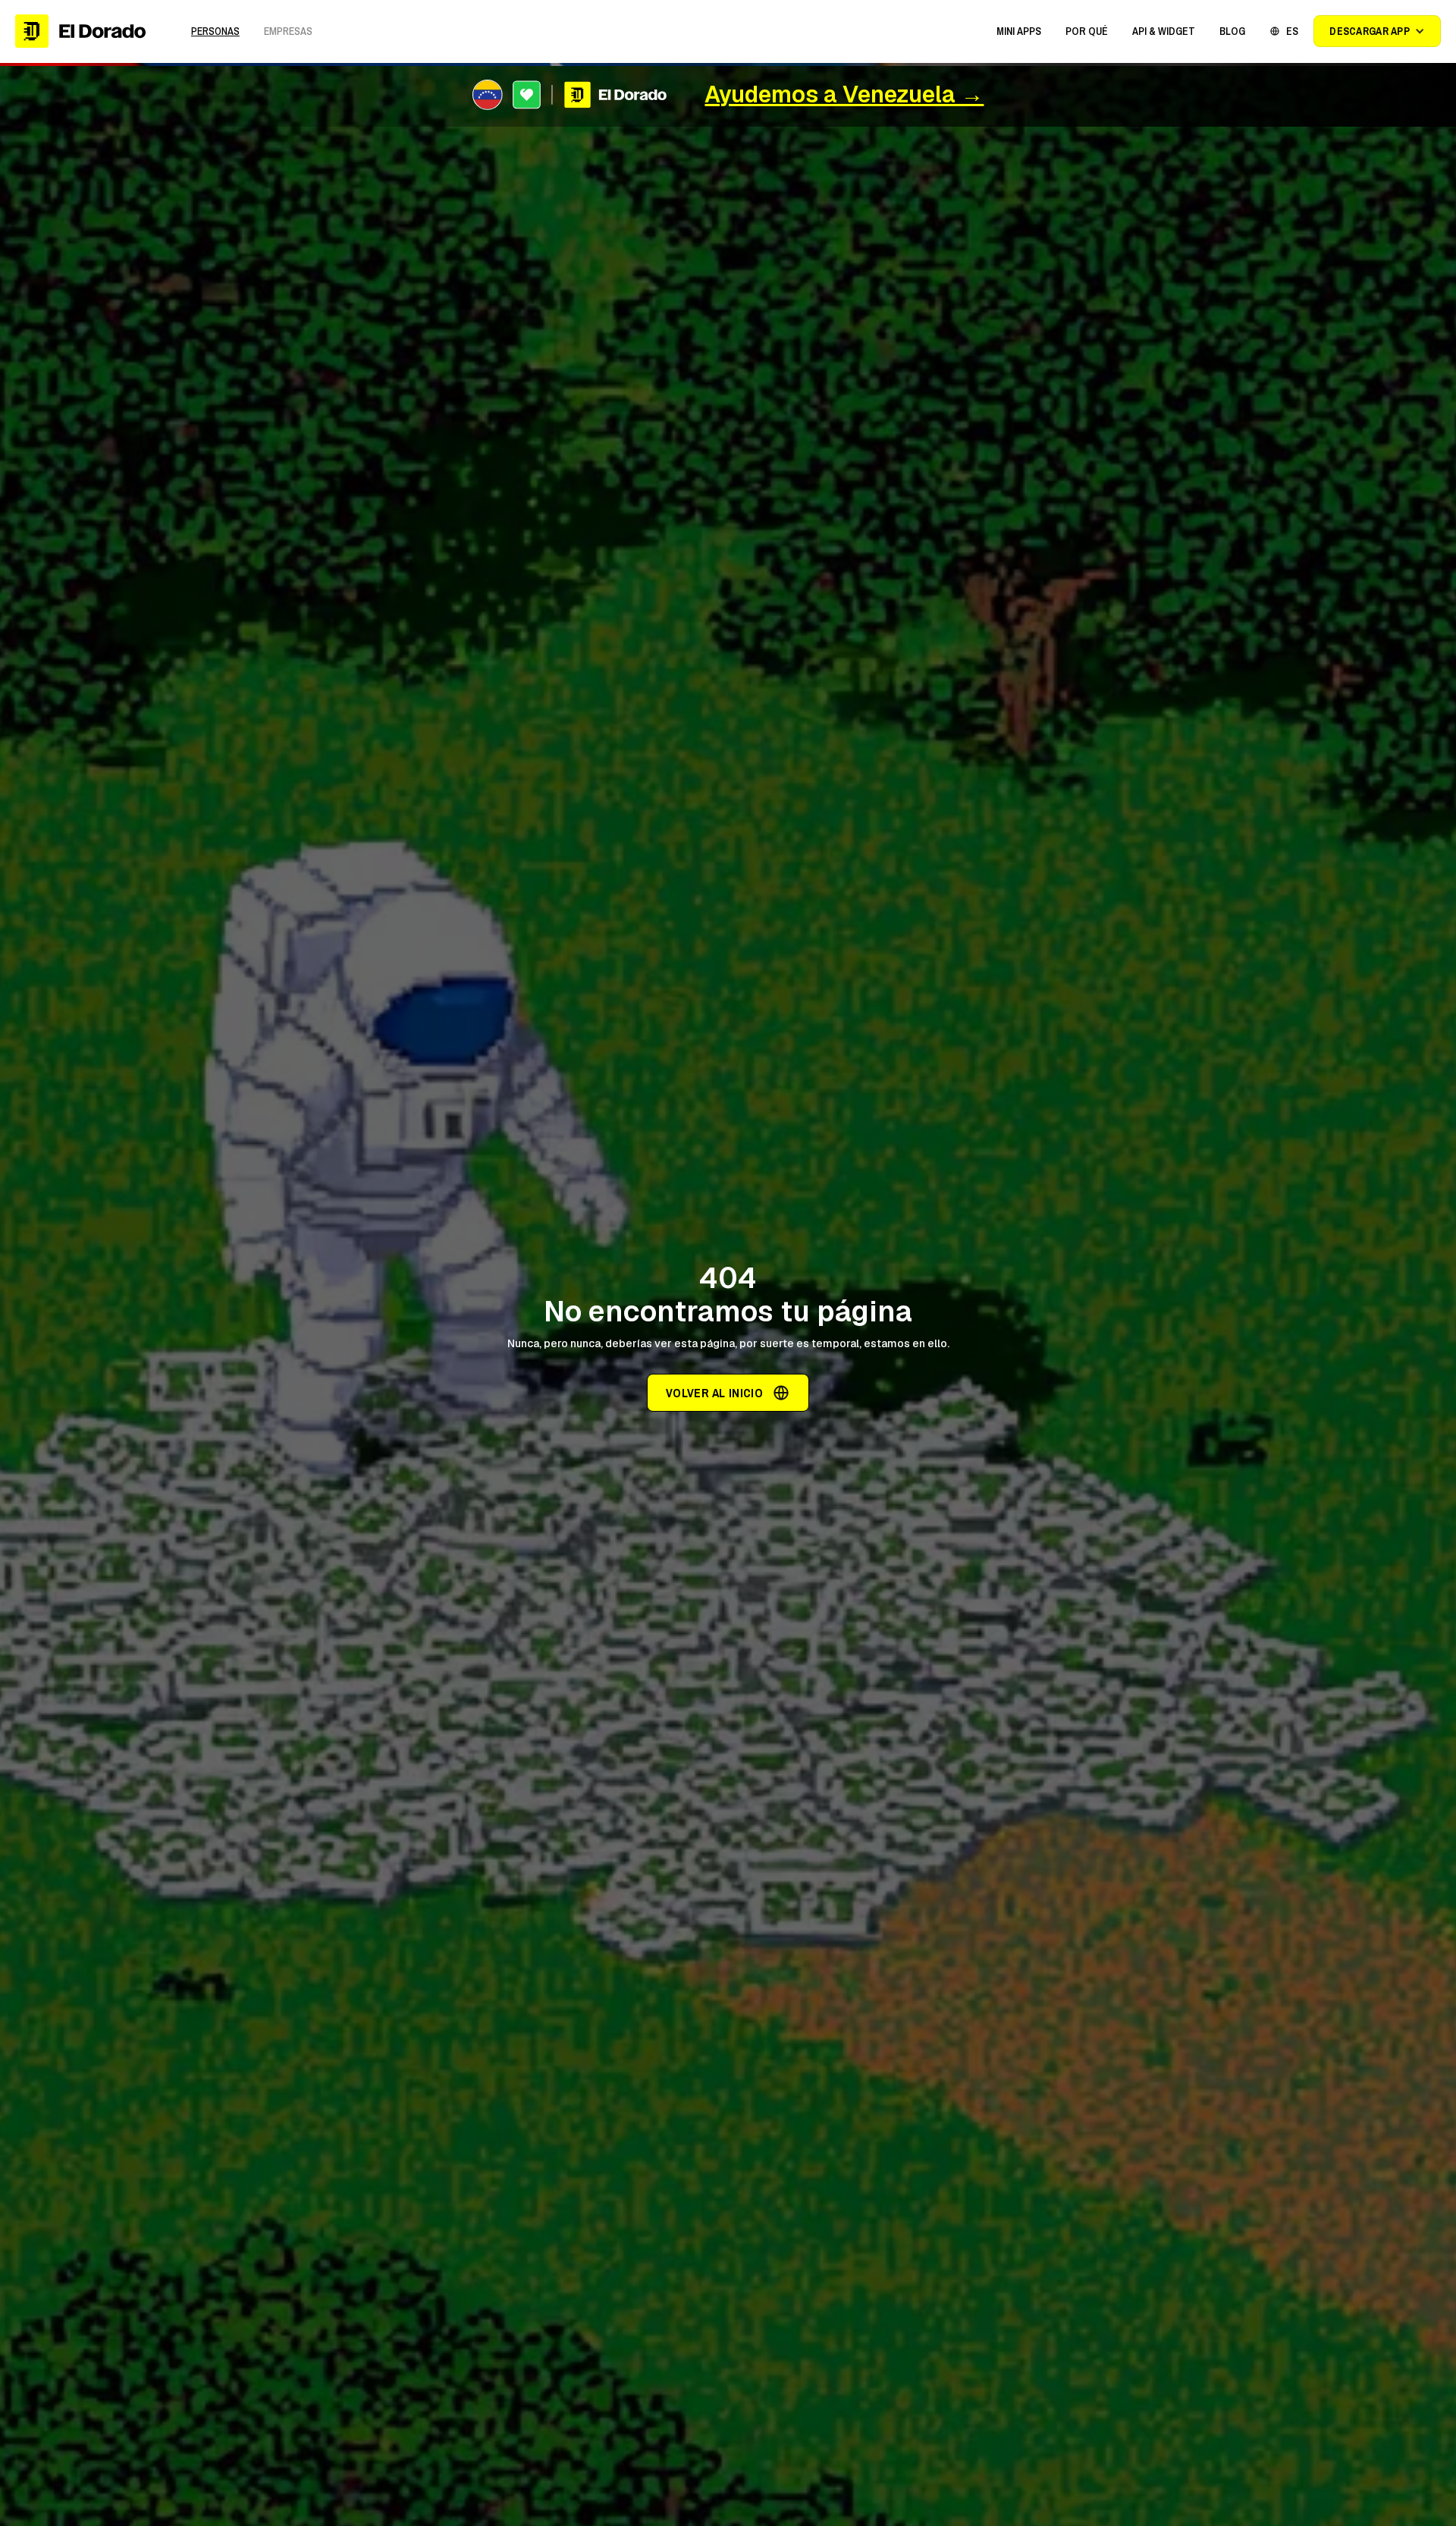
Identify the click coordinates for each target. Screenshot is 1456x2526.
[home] (80, 31)
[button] (1019, 31)
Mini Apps (1019, 31)
